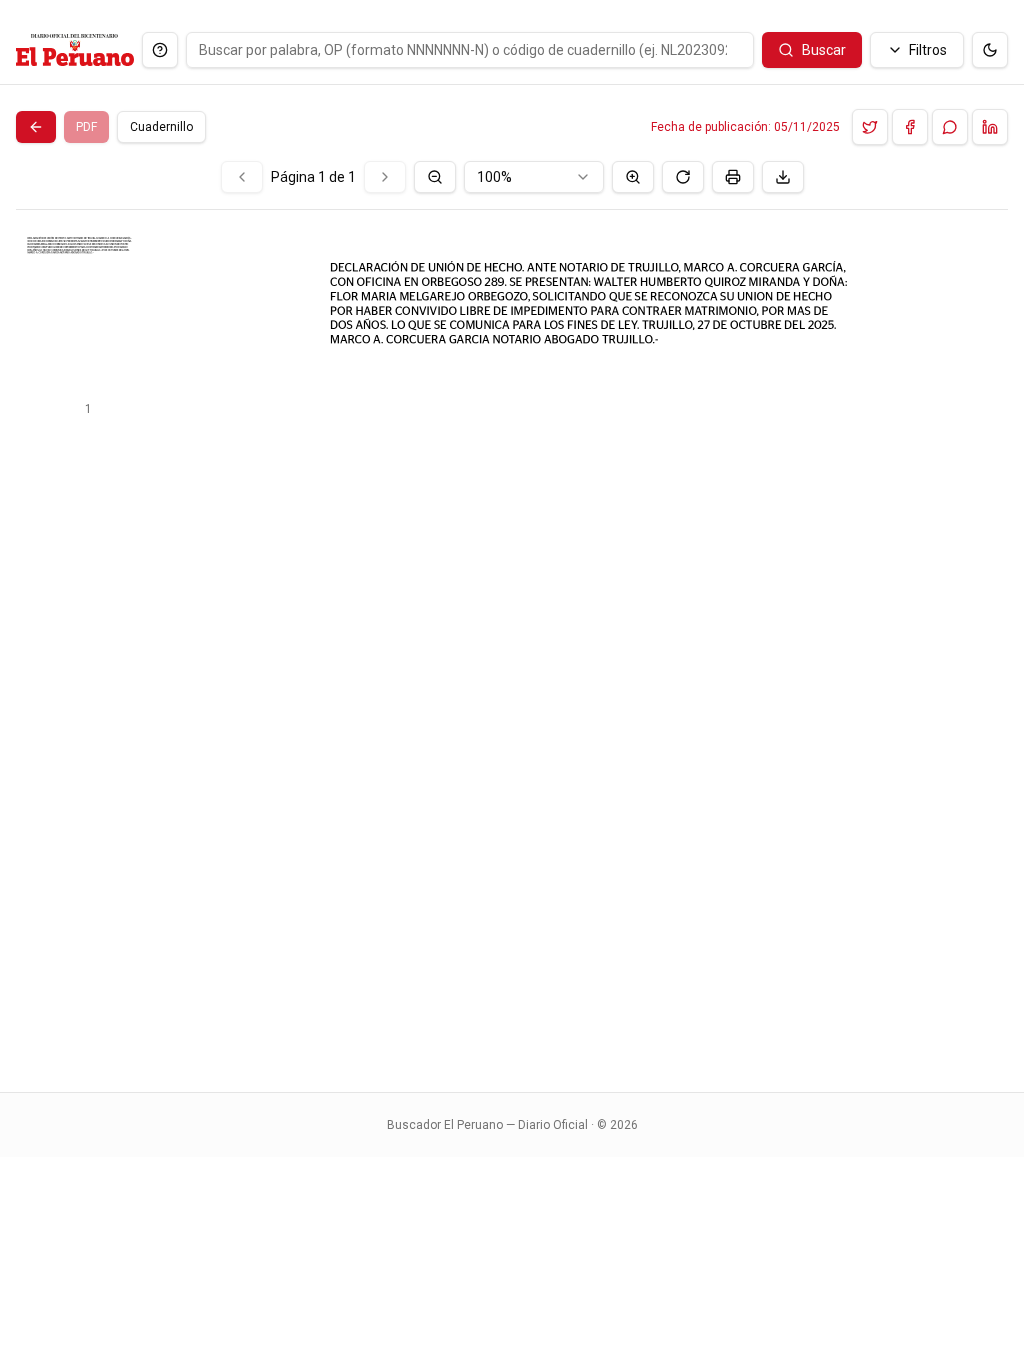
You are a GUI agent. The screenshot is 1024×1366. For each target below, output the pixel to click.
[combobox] (534, 177)
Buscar (824, 50)
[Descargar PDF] (783, 177)
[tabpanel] (512, 614)
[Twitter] (870, 127)
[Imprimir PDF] (733, 177)
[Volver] (36, 127)
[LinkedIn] (990, 127)
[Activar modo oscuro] (990, 50)
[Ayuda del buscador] (160, 50)
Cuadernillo (161, 127)
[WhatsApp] (950, 127)
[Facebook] (910, 127)
